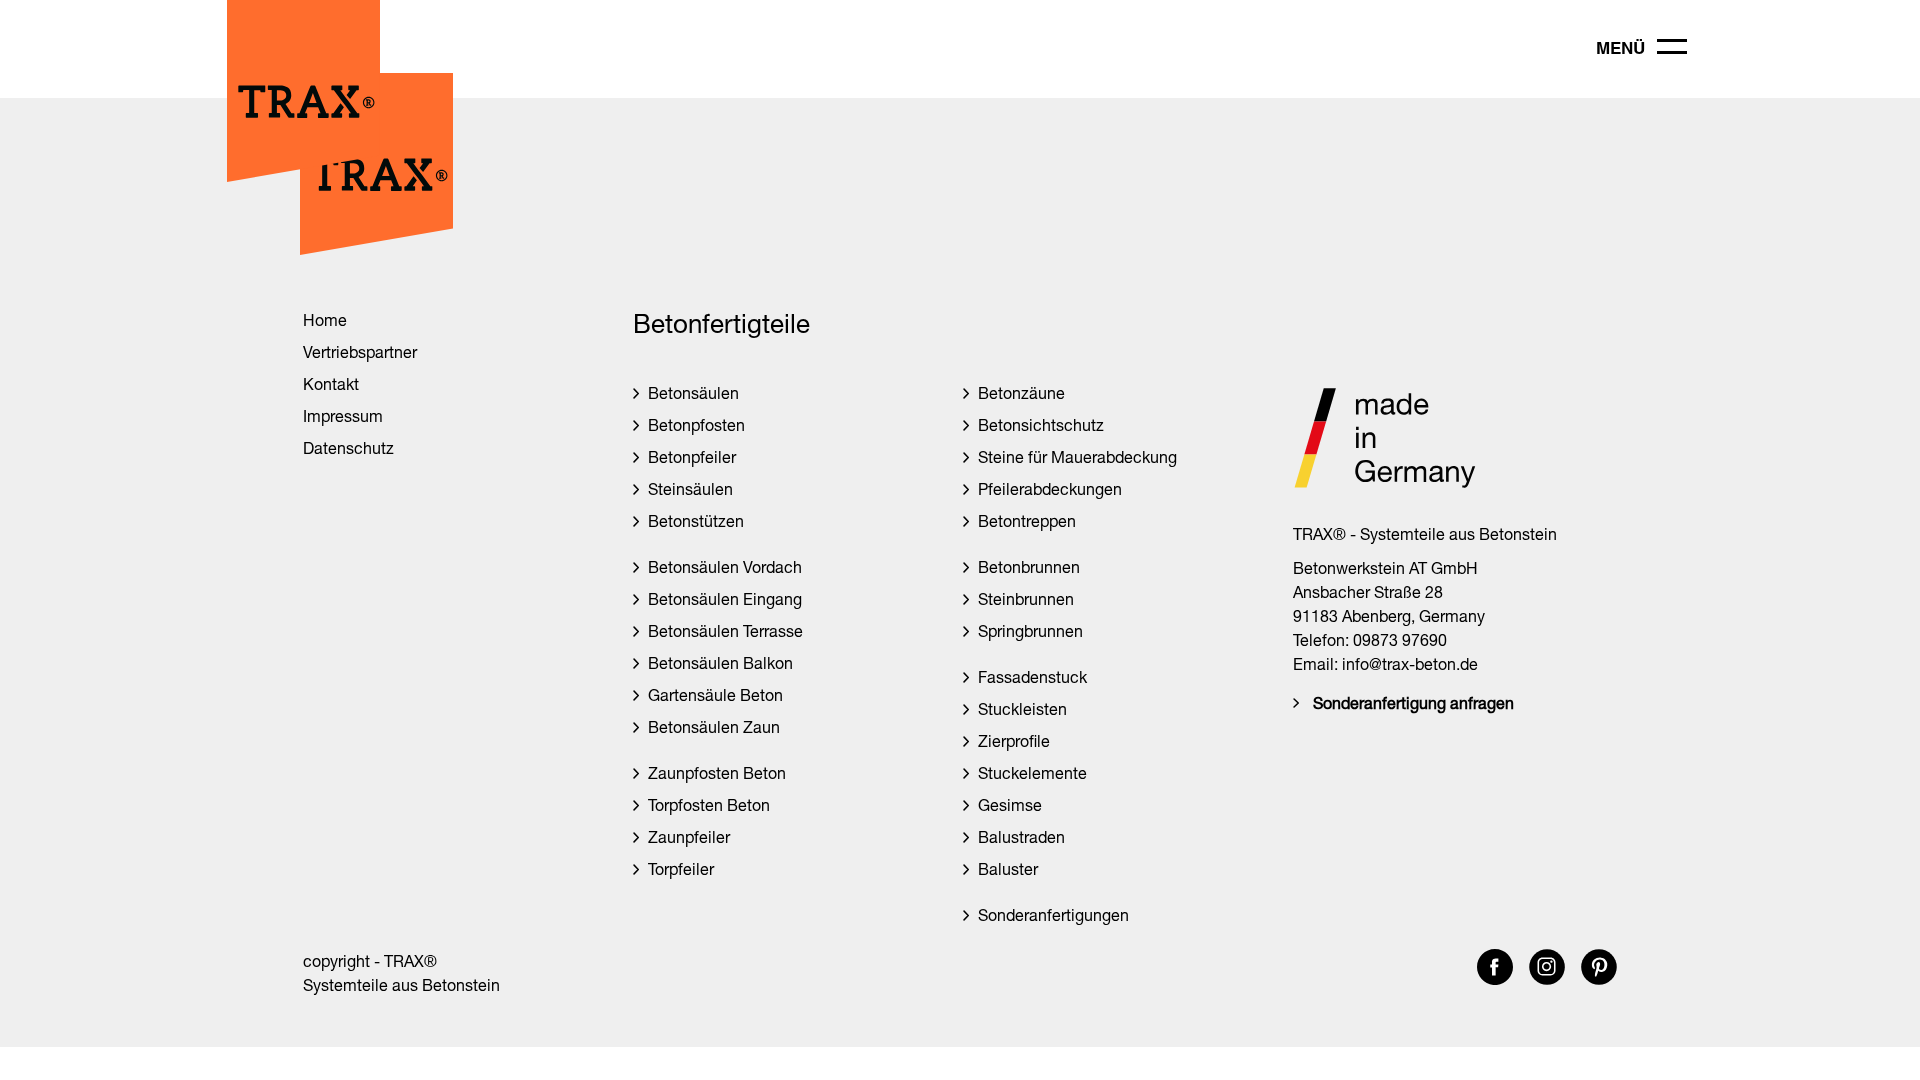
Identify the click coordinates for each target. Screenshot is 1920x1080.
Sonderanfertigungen (1053, 914)
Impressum (343, 415)
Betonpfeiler (692, 456)
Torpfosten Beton (709, 804)
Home (325, 319)
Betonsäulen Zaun (714, 726)
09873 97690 (1400, 639)
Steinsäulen (690, 488)
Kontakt (331, 383)
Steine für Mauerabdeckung (1077, 456)
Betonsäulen (693, 392)
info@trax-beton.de (1410, 663)
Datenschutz (348, 447)
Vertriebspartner (360, 351)
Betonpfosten (696, 424)
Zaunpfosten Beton (717, 772)
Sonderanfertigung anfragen (1413, 702)
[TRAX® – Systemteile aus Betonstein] (303, 176)
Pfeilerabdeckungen (1050, 488)
